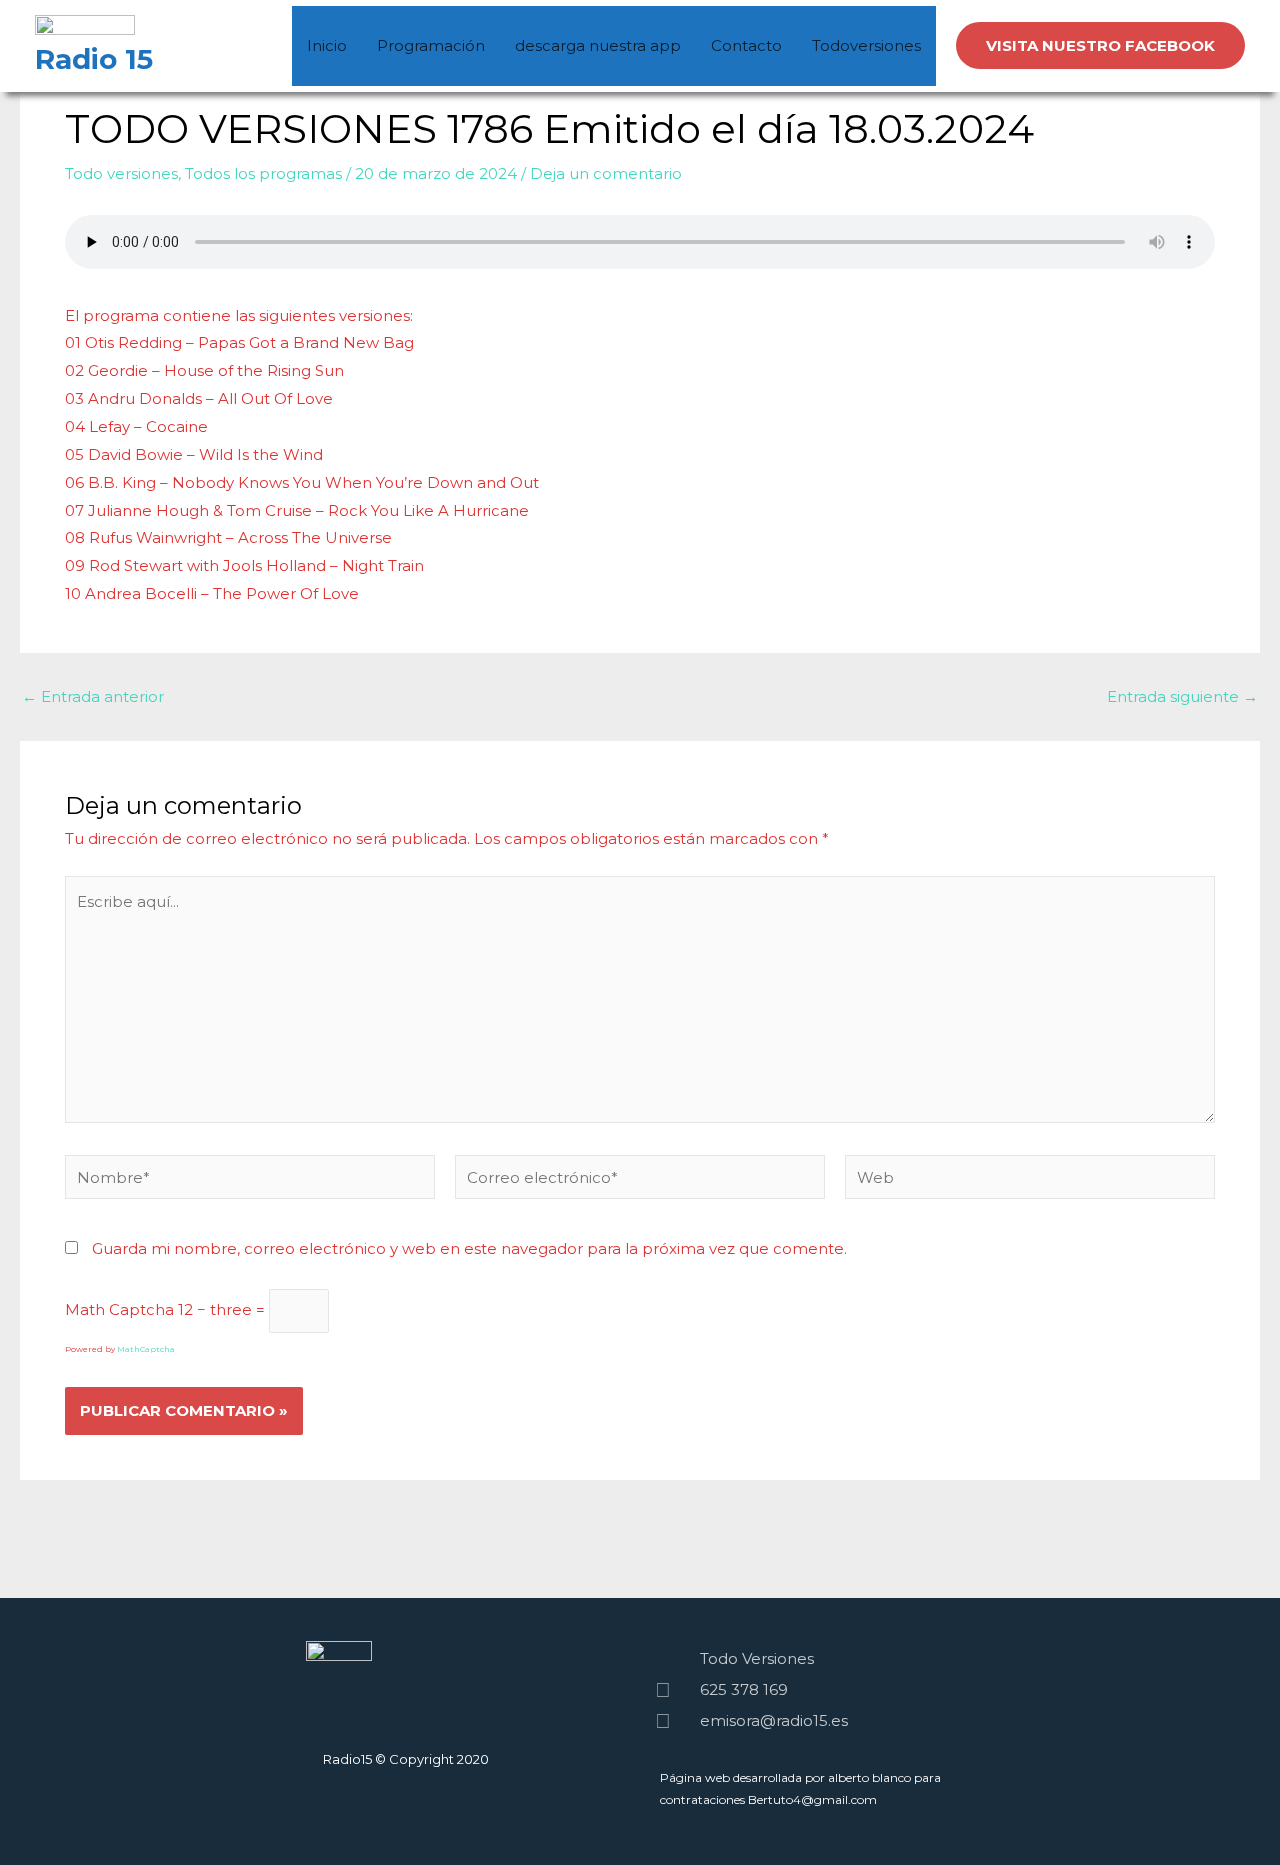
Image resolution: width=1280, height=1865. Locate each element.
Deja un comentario (606, 173)
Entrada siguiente (1182, 696)
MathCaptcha (146, 1349)
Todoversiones (866, 45)
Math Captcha (119, 1309)
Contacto (746, 45)
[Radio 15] (85, 27)
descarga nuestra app (598, 45)
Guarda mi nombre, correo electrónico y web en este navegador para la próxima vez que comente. (469, 1248)
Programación (431, 45)
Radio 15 (94, 59)
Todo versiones (121, 173)
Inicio (327, 45)
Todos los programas (263, 173)
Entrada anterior (93, 696)
